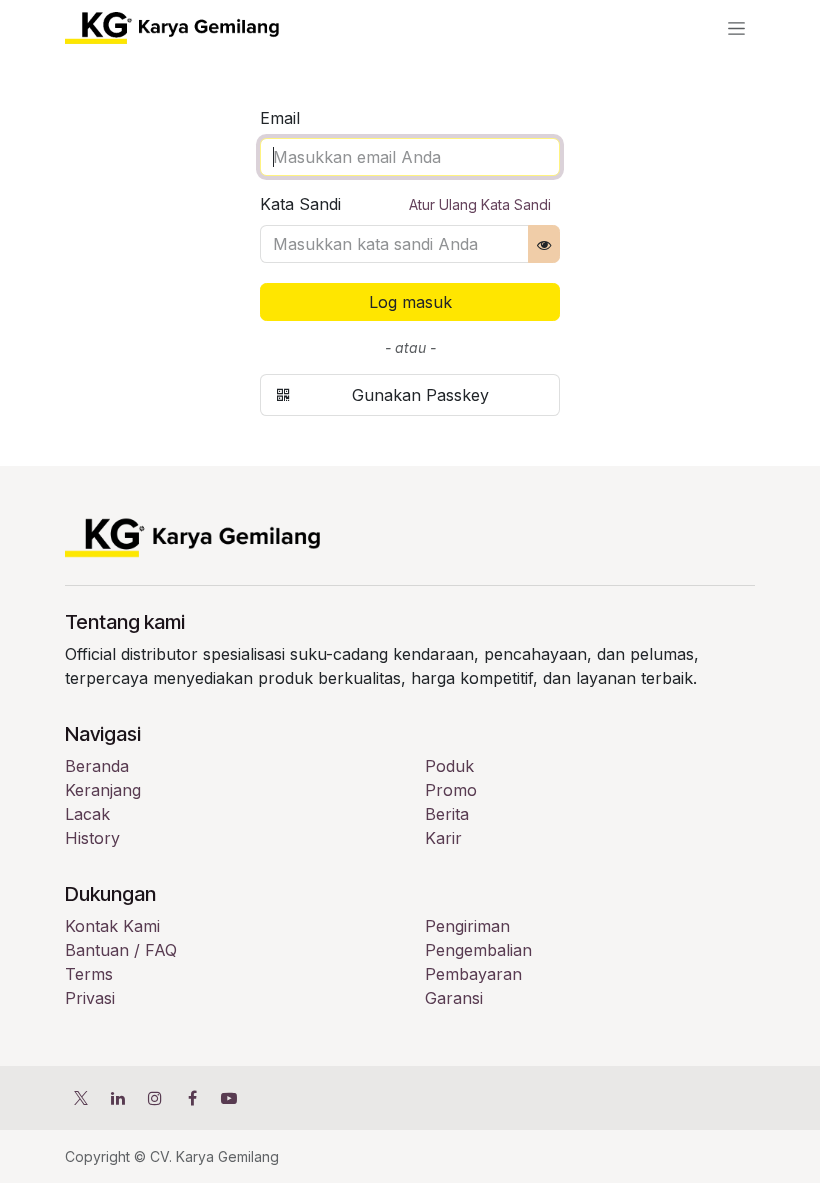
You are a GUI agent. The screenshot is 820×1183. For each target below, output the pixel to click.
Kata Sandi (405, 204)
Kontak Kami (112, 926)
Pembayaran (473, 974)
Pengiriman (467, 926)
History (92, 838)
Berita (447, 814)
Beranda (97, 766)
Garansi (454, 998)
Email (280, 118)
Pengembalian (478, 950)
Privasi (90, 998)
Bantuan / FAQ (121, 950)
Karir (443, 838)
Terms (89, 974)
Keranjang (103, 790)
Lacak (87, 814)
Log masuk (410, 302)
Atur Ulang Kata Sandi (480, 204)
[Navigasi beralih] (736, 28)
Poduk (449, 766)
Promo (451, 790)
